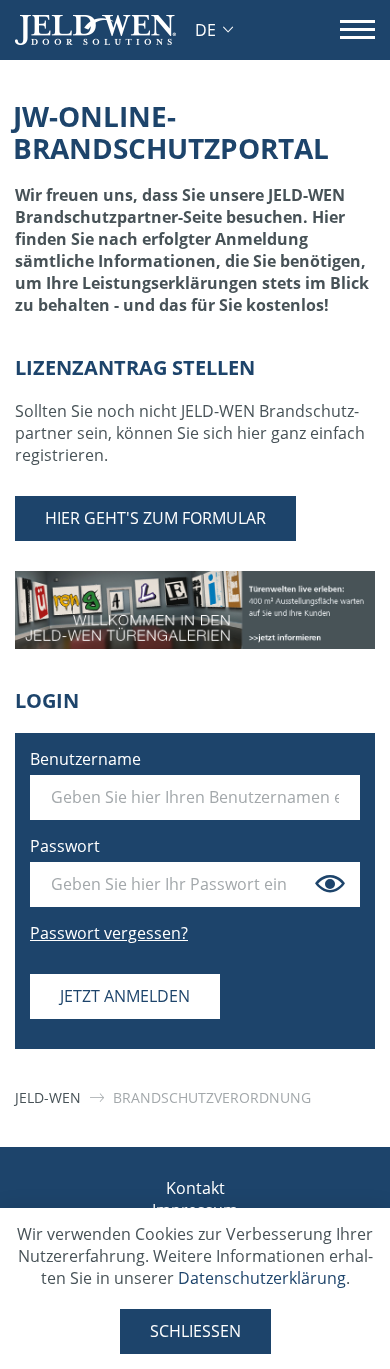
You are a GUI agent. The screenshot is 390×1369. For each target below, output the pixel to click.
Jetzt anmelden (125, 996)
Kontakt (195, 1188)
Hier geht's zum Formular (155, 518)
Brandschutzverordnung (212, 1097)
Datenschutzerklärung (262, 1278)
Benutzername (85, 759)
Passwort (65, 846)
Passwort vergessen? (109, 933)
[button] (214, 30)
